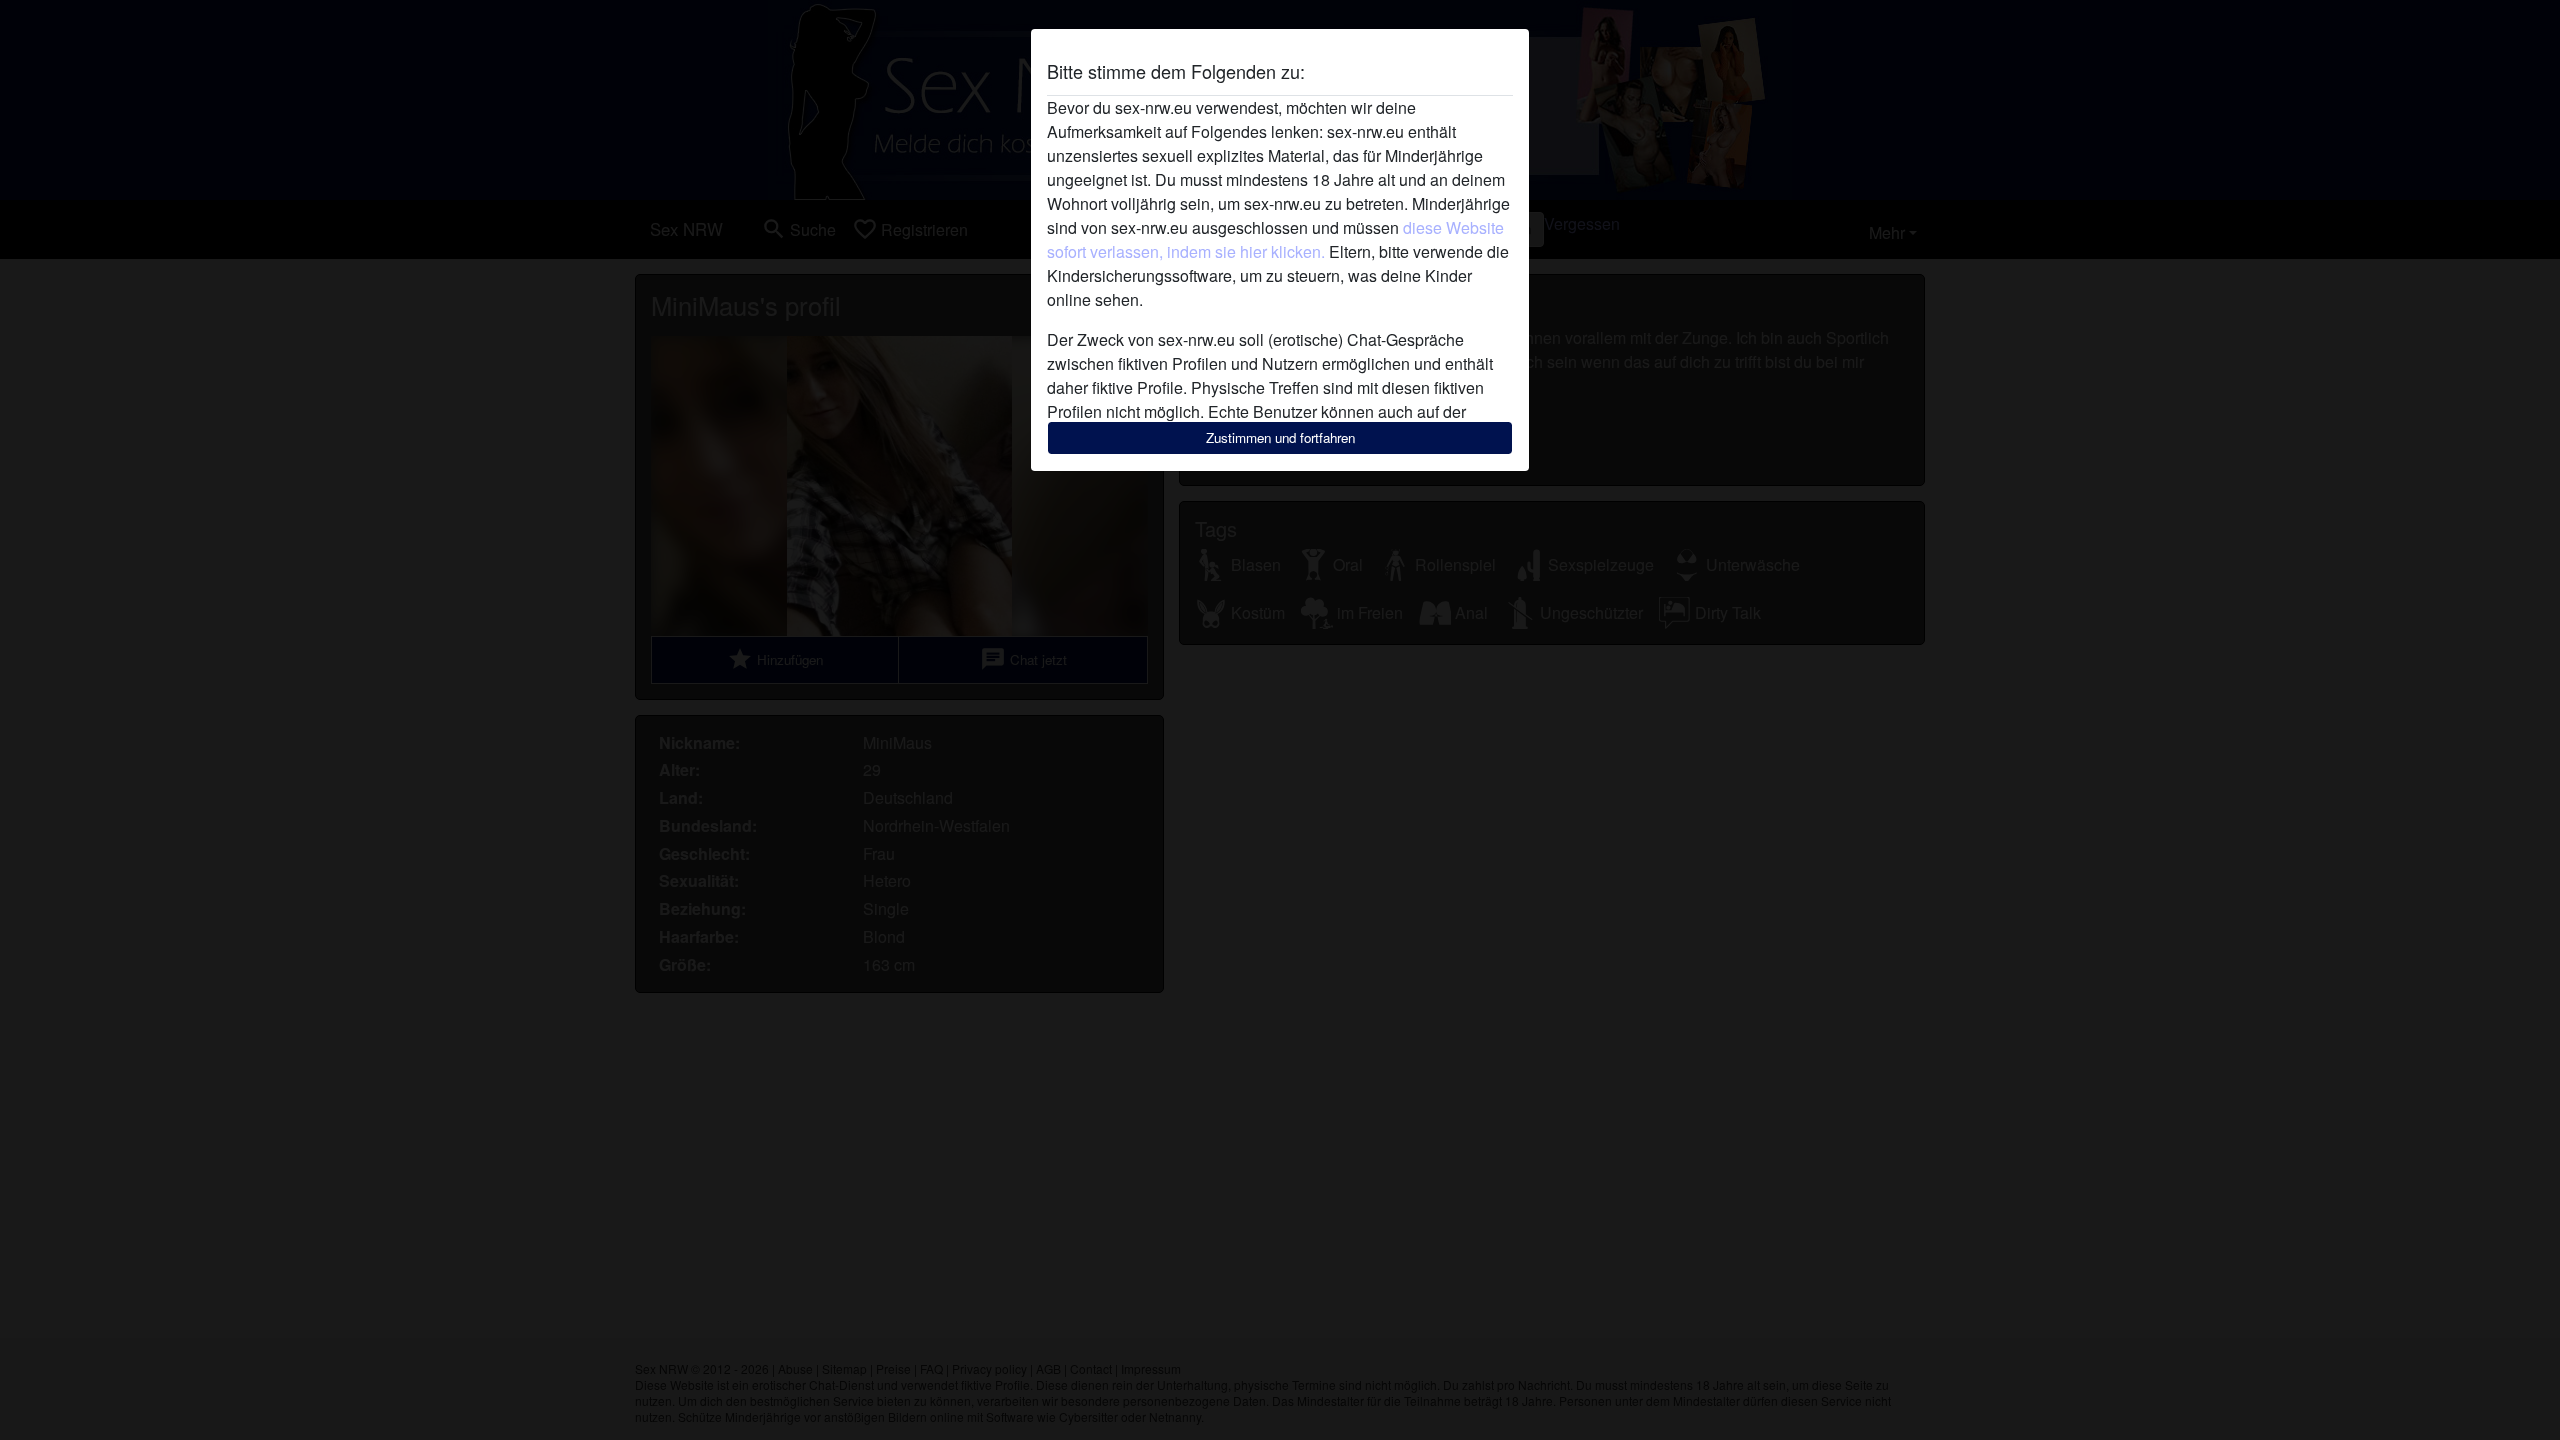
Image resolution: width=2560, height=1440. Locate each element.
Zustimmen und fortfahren (1280, 437)
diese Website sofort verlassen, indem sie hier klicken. (1275, 239)
